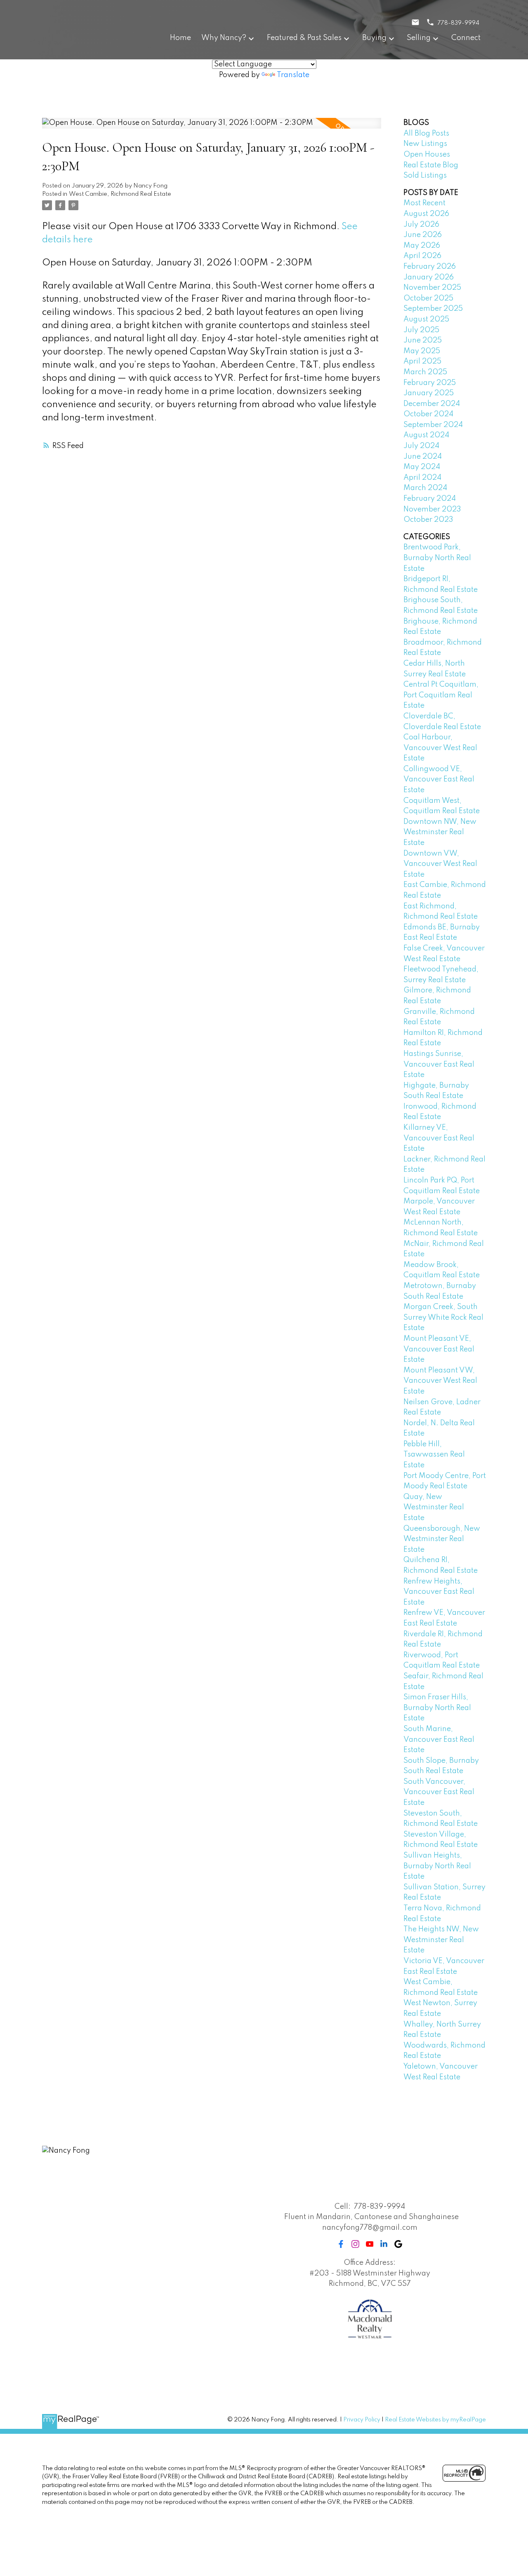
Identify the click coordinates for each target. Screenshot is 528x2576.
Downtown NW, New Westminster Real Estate (440, 832)
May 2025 (422, 351)
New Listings (425, 144)
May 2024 (422, 467)
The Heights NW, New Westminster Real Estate (441, 1940)
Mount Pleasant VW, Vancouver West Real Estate (440, 1381)
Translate (293, 75)
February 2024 (430, 499)
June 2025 (423, 340)
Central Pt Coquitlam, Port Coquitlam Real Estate (441, 695)
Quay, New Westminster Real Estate (434, 1507)
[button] (341, 2244)
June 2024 (423, 457)
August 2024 (426, 435)
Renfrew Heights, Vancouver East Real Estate (439, 1592)
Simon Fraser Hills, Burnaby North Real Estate (437, 1708)
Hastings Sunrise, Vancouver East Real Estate (439, 1064)
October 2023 (428, 520)
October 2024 (428, 414)
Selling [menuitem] (419, 38)
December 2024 (432, 404)
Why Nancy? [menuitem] (224, 38)
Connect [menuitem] (466, 38)
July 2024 (421, 446)
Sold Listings (425, 176)
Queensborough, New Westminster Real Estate (442, 1539)
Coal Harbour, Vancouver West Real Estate (440, 748)
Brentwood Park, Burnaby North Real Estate (437, 558)
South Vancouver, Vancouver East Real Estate (439, 1792)
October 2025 (428, 298)
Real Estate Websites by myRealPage (435, 2420)
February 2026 (430, 267)
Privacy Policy (362, 2420)
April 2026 (422, 256)
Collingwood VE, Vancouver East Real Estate (439, 780)
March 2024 (425, 488)
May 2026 (422, 246)
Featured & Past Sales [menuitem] (304, 38)
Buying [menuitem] (374, 38)
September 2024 (433, 425)
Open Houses (427, 155)
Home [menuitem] (180, 38)
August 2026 (426, 214)
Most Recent (424, 203)
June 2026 (423, 235)
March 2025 (425, 372)
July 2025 (421, 330)
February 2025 (430, 383)
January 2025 (429, 393)
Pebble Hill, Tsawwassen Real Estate (434, 1455)
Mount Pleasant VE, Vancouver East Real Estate (439, 1349)
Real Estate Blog (431, 165)
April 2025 (422, 361)
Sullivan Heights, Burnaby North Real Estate (437, 1866)
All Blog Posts (426, 134)
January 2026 (429, 277)
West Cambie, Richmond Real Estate (120, 194)
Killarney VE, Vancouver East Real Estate (439, 1138)
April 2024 (422, 478)
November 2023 (432, 509)
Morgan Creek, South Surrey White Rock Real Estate (443, 1317)
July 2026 (421, 225)
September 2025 (433, 309)
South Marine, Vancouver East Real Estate (439, 1740)
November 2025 (432, 288)
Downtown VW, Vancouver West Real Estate (440, 864)
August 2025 (426, 319)
